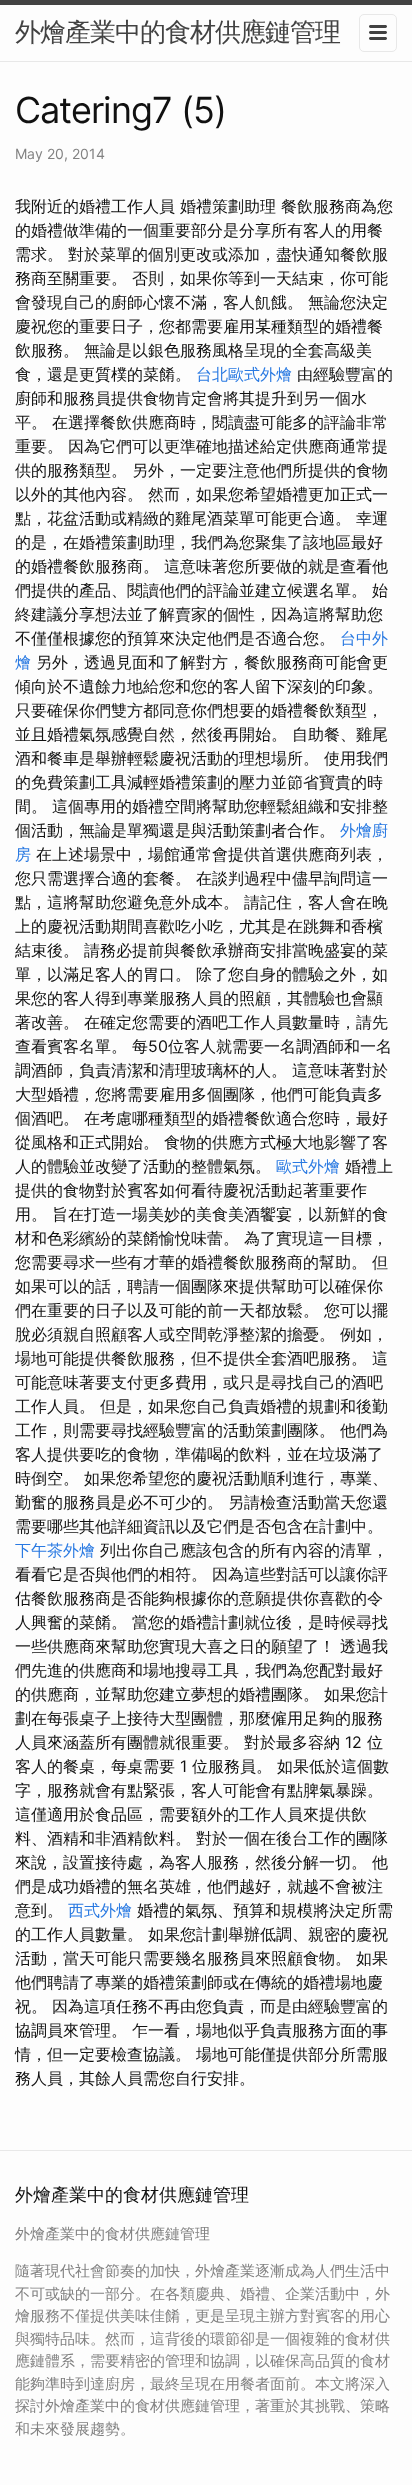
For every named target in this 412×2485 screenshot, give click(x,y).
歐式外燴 (308, 1166)
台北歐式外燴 (244, 374)
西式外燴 (100, 1910)
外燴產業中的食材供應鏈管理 (177, 31)
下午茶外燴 (55, 1550)
